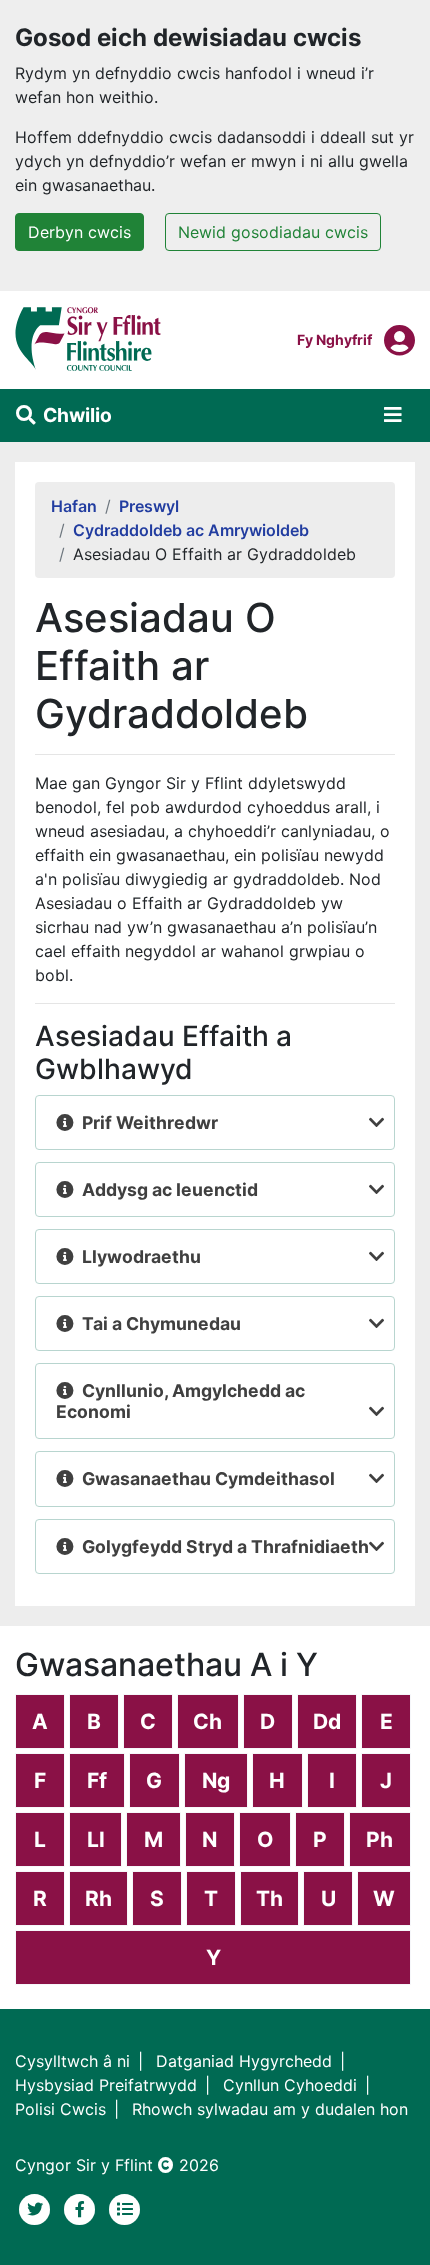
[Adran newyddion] (125, 2207)
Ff (97, 1780)
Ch (207, 1721)
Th (269, 1898)
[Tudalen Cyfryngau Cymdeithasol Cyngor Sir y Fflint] (82, 2207)
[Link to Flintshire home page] (88, 338)
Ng (216, 1780)
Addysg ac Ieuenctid (170, 1189)
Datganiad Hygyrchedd (244, 2061)
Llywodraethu (141, 1256)
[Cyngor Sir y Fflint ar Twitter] (37, 2207)
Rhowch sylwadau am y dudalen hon (270, 2109)
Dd (327, 1721)
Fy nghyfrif (334, 339)
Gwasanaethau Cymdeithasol (208, 1478)
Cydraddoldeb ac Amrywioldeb (191, 530)
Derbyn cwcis (79, 232)
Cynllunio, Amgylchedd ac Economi (180, 1401)
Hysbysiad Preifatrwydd (106, 2085)
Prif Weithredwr (150, 1122)
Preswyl (149, 506)
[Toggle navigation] (393, 415)
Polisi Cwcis (60, 2109)
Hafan (74, 506)
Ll (96, 1839)
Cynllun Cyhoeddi (290, 2085)
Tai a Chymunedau (161, 1323)
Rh (98, 1898)
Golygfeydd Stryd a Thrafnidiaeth (225, 1546)
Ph (379, 1839)
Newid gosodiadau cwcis (273, 232)
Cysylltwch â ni (72, 2061)
